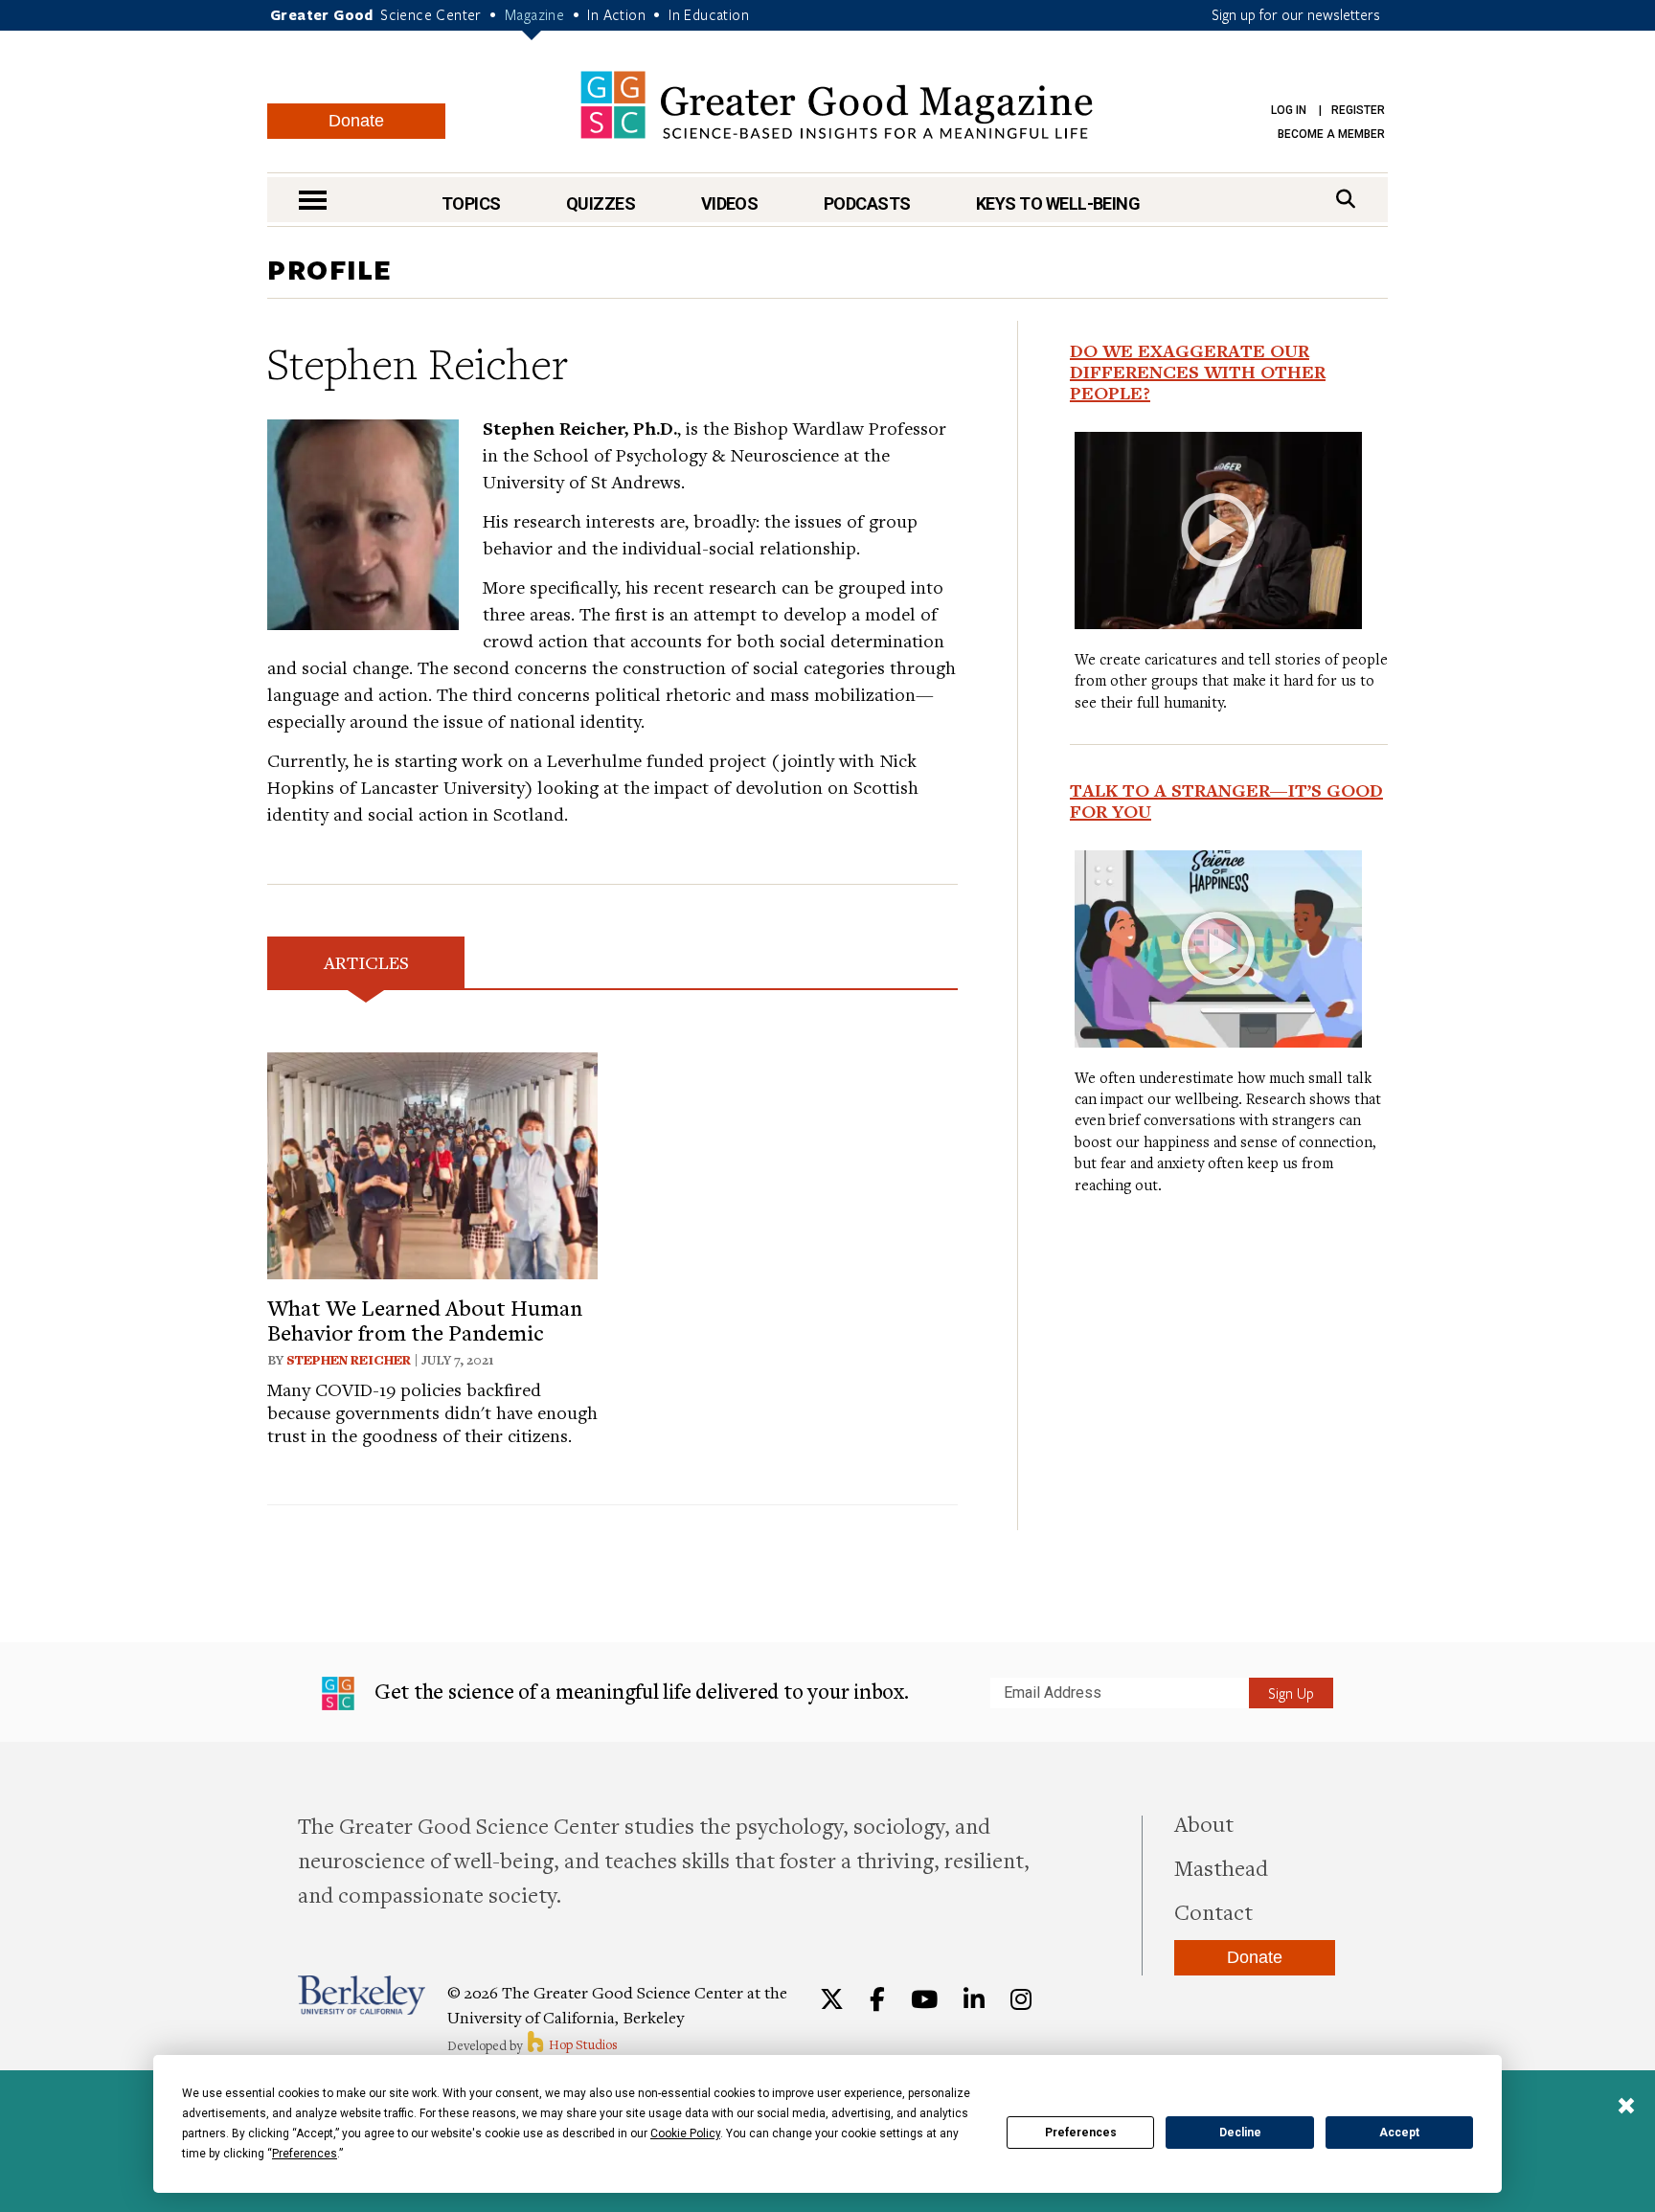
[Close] (1626, 2108)
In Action (616, 14)
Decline (1240, 2133)
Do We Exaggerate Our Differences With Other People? (1198, 372)
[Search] (1346, 199)
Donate (356, 121)
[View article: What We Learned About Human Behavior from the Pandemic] (432, 1163)
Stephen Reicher (349, 1360)
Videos (730, 203)
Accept (1399, 2133)
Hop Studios (582, 2044)
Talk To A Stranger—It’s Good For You (1226, 801)
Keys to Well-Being (1058, 203)
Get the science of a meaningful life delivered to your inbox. (639, 1691)
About (1204, 1823)
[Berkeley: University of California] (362, 1995)
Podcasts (867, 203)
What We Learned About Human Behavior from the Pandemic (425, 1320)
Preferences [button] (305, 2154)
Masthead (1221, 1867)
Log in (1289, 110)
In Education (709, 14)
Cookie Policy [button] (685, 2133)
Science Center (431, 14)
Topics (471, 203)
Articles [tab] (366, 962)
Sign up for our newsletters (1296, 14)
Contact (1213, 1911)
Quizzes (601, 203)
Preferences (1081, 2133)
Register (1358, 110)
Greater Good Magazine (837, 105)
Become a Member (1331, 134)
